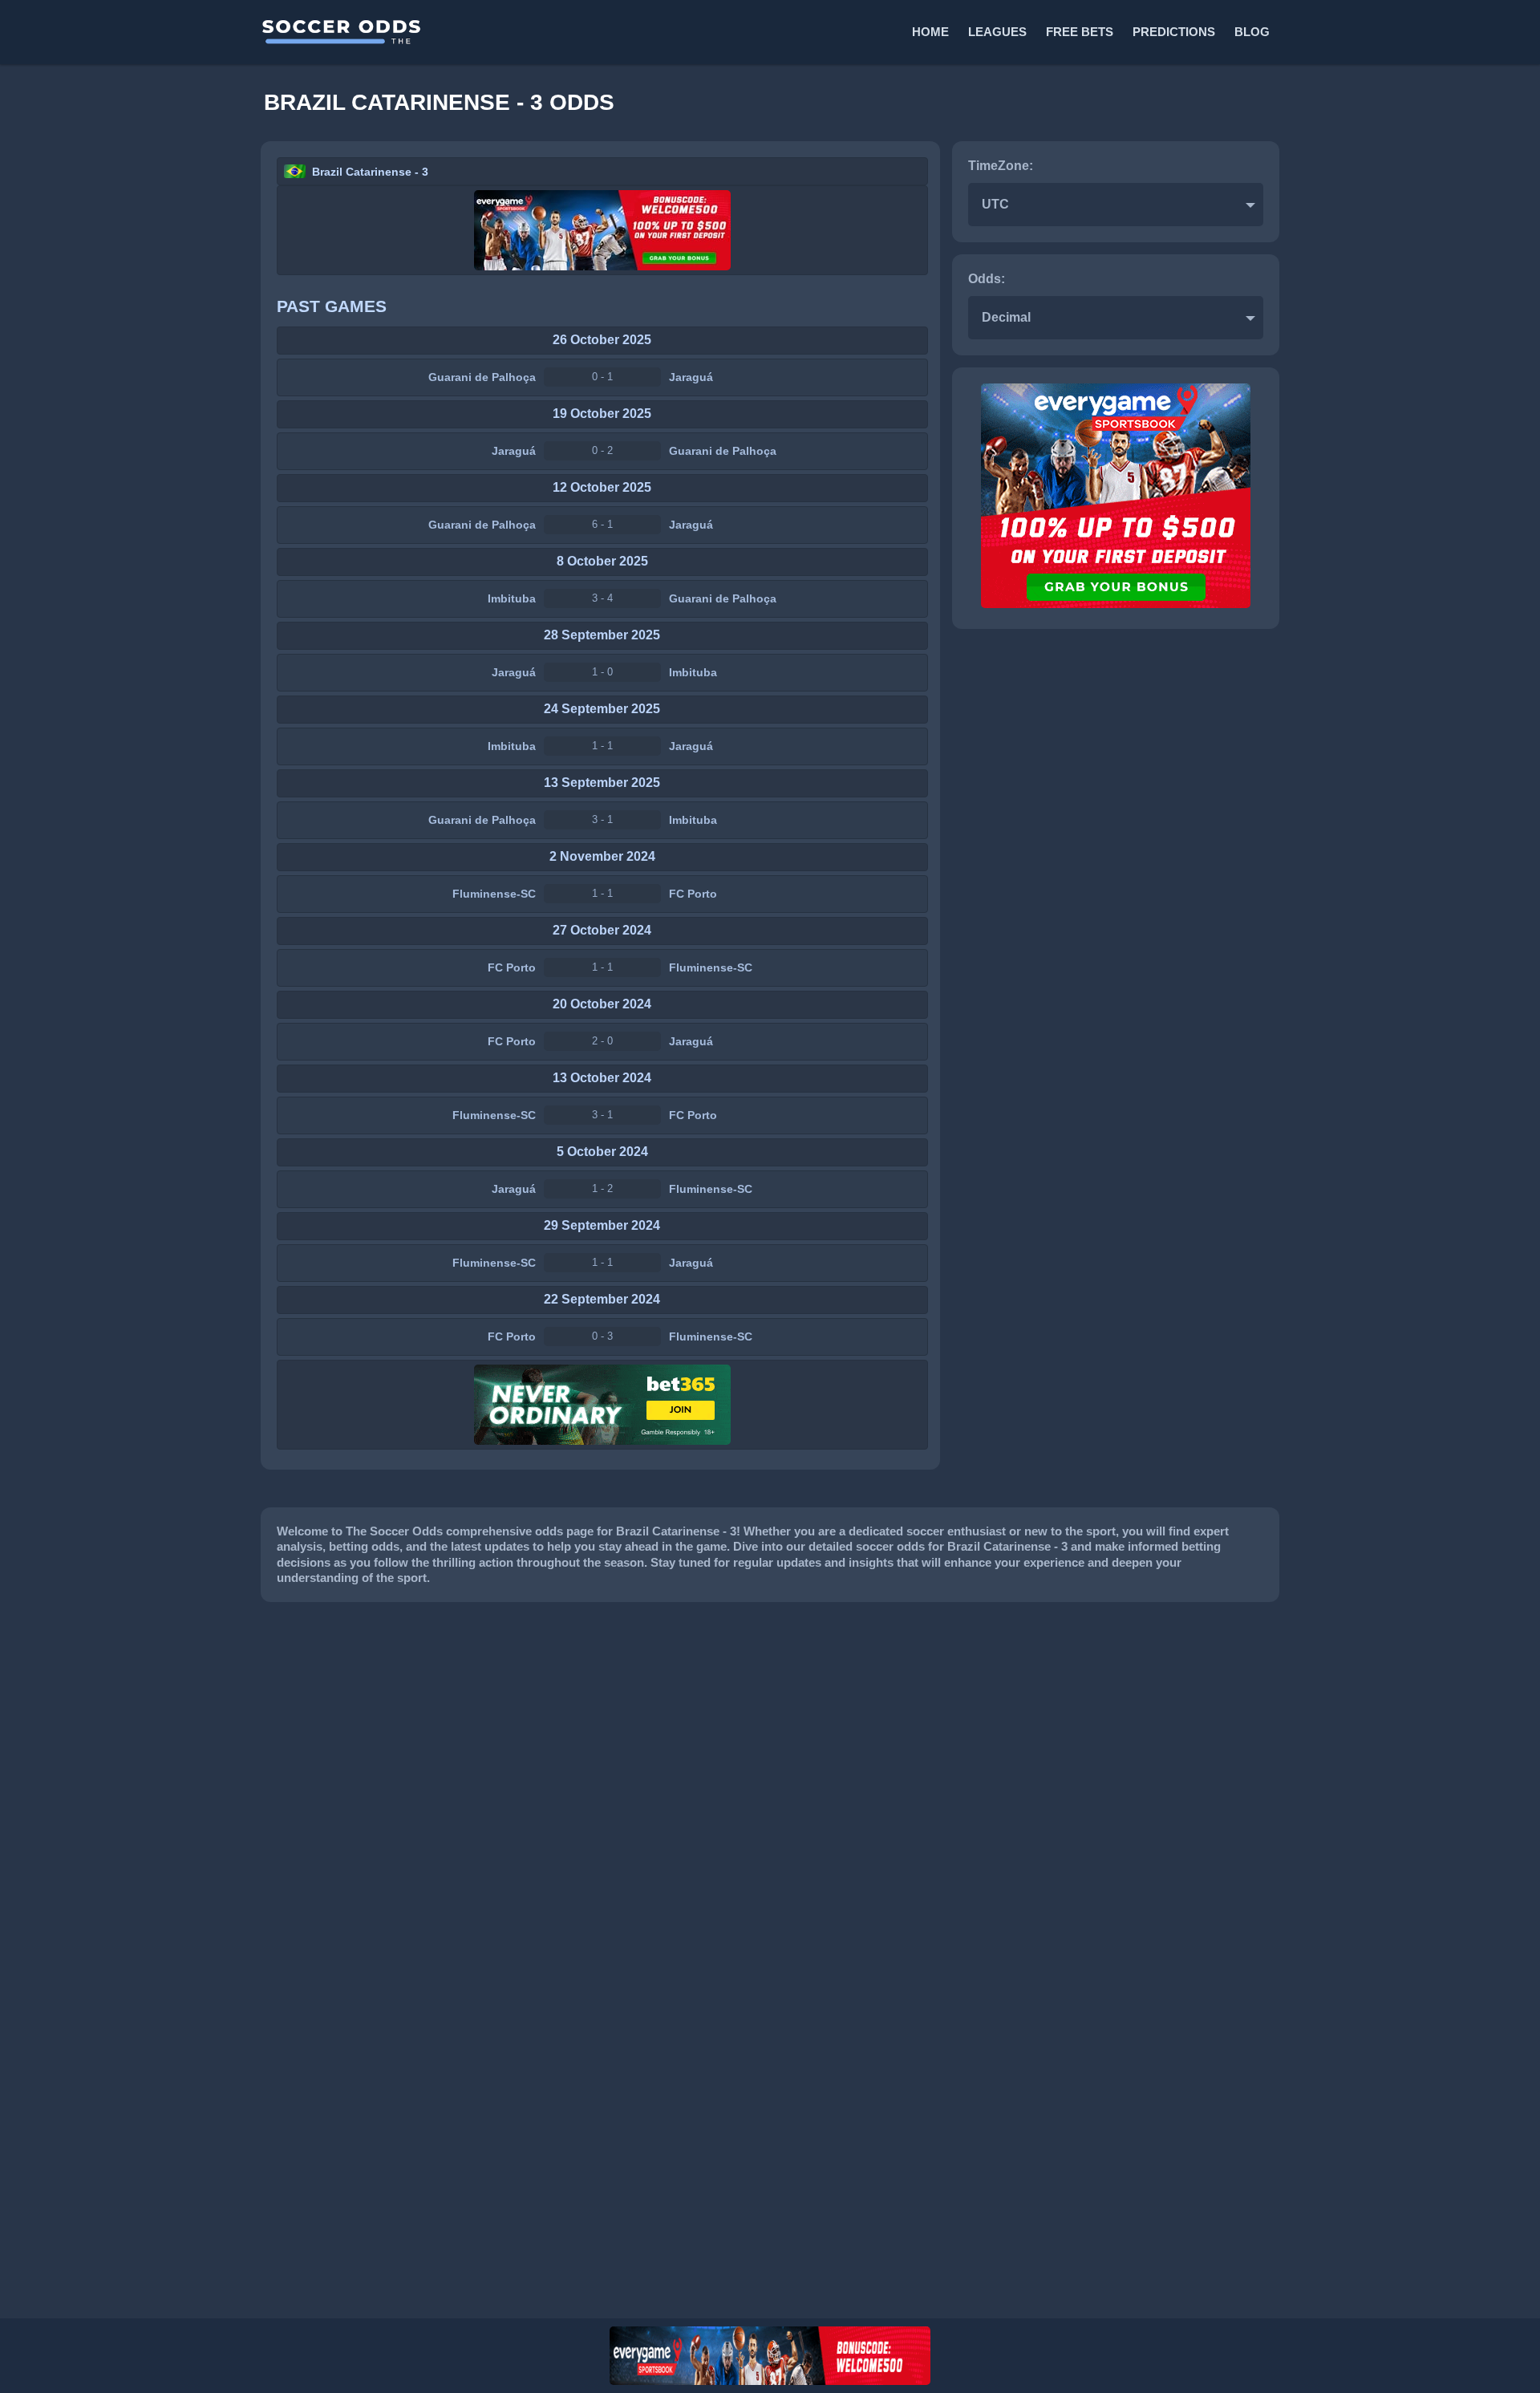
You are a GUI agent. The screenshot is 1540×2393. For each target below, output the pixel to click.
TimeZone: (1001, 166)
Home (930, 32)
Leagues (997, 32)
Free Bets (1080, 32)
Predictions (1174, 32)
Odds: (987, 279)
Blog (1252, 32)
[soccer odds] (514, 32)
